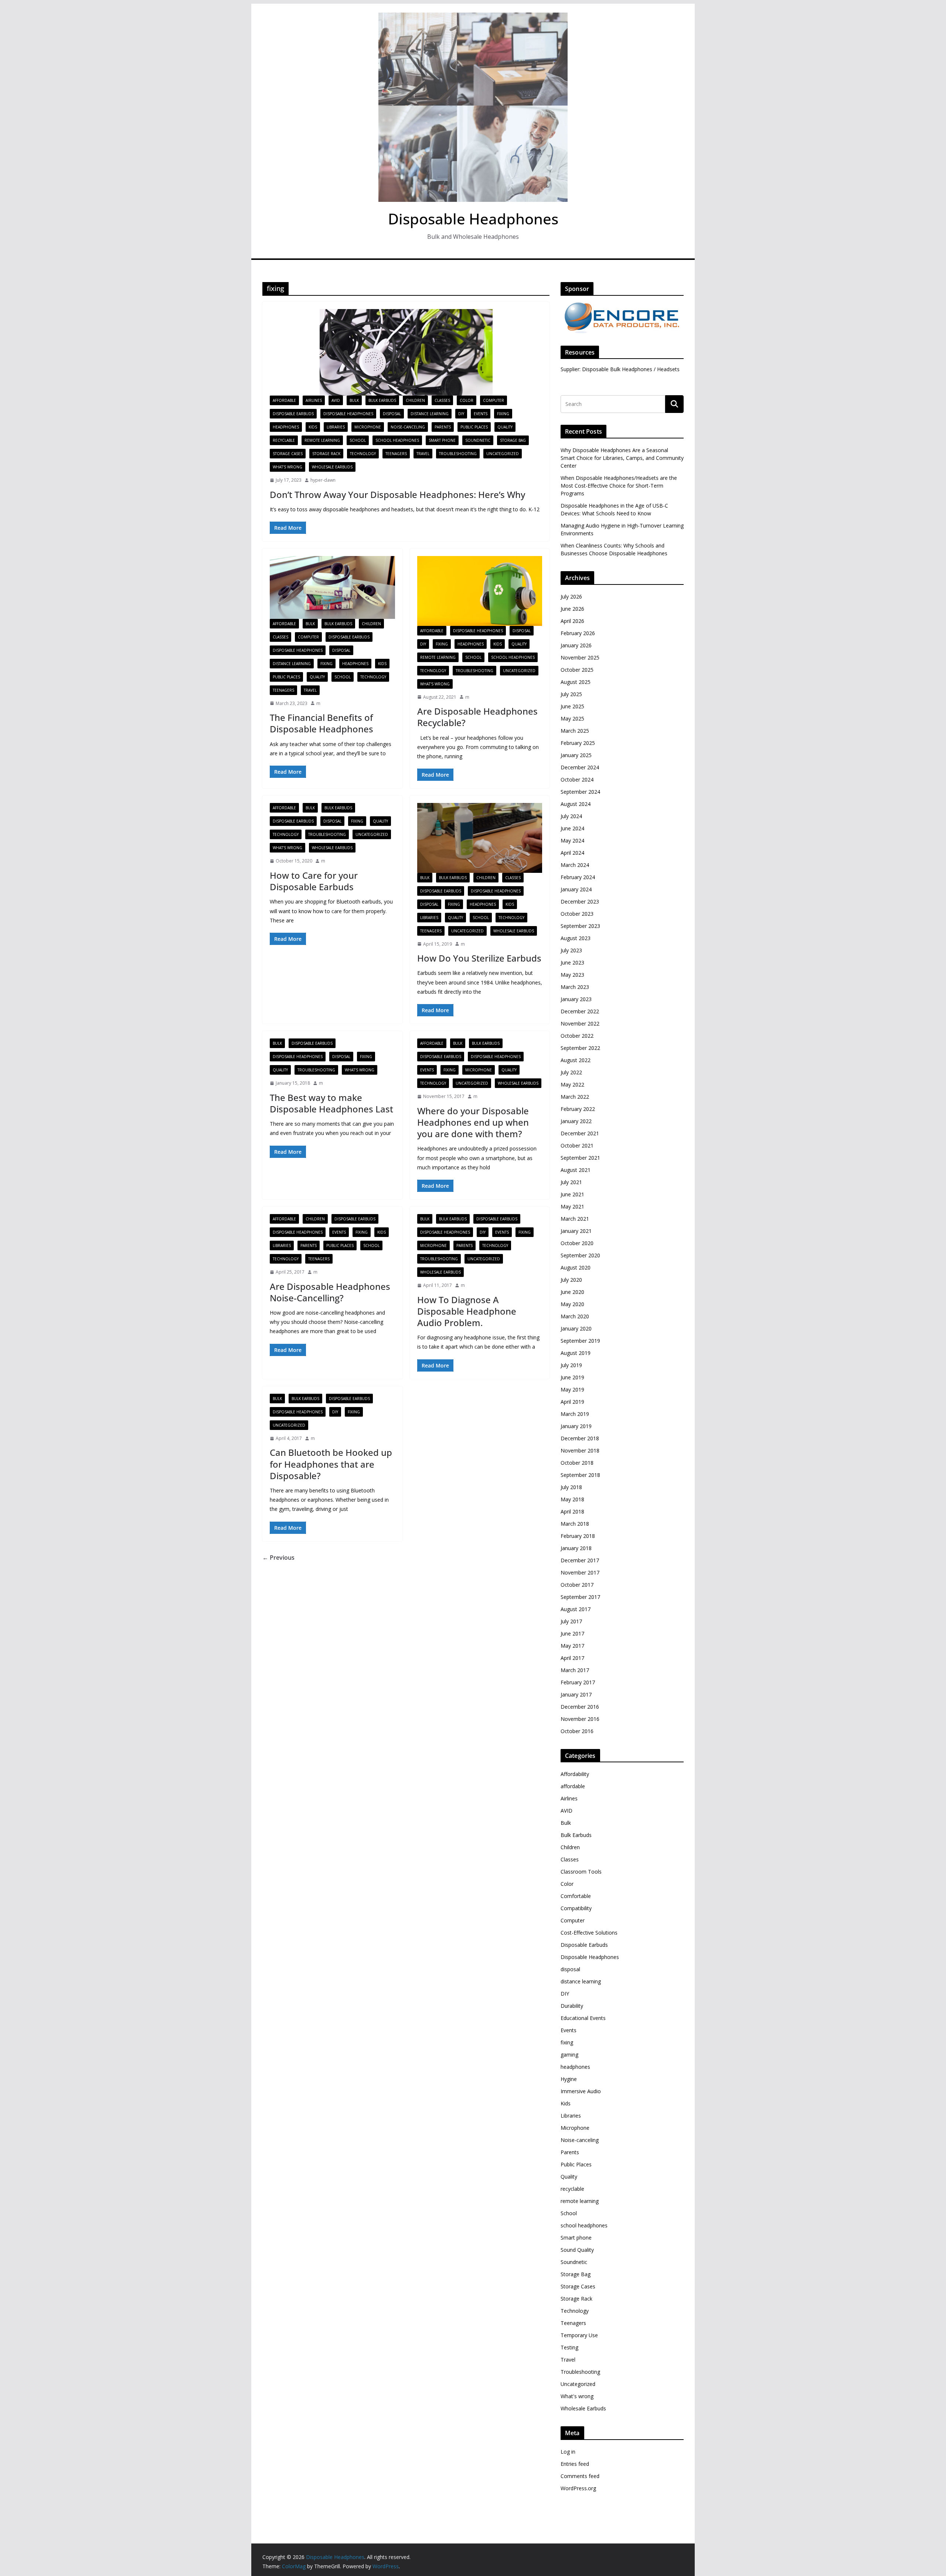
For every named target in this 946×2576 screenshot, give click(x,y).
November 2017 (580, 1572)
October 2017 (577, 1585)
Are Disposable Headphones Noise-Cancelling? (330, 1292)
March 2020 (575, 1316)
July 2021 (571, 1182)
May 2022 (572, 1084)
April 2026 (572, 621)
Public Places (474, 427)
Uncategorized (503, 454)
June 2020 (572, 1292)
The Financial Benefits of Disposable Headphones (321, 723)
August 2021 (576, 1170)
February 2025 (578, 743)
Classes (442, 400)
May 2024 (572, 840)
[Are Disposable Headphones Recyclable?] (480, 591)
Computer (494, 400)
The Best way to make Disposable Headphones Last (331, 1103)
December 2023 (580, 901)
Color (467, 400)
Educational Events (583, 2018)
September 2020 (580, 1255)
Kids (313, 427)
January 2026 (576, 645)
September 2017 (580, 1597)
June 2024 (572, 828)
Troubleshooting (458, 454)
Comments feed (580, 2476)
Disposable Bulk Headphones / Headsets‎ (631, 369)
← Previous (278, 1558)
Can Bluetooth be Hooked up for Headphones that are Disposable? (331, 1464)
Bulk (354, 400)
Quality (505, 427)
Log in (568, 2452)
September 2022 (580, 1048)
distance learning (430, 414)
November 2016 (580, 1719)
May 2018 (572, 1499)
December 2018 (580, 1438)
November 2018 (580, 1450)
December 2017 (580, 1560)
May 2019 (572, 1389)
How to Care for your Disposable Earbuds (314, 881)
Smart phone (442, 440)
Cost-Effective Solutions (589, 1933)
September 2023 (580, 926)
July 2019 (571, 1365)
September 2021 (580, 1158)
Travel (423, 454)
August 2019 (576, 1353)
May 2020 (572, 1304)
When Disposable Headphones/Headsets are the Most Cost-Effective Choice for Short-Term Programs (619, 486)
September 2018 (580, 1475)
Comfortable (576, 1896)
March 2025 (575, 731)
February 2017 (578, 1682)
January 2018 (576, 1548)
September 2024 (580, 792)
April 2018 (572, 1511)
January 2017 (576, 1694)
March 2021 (575, 1219)
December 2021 (580, 1133)
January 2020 (576, 1328)
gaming (569, 2055)
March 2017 (575, 1670)
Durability (572, 2006)
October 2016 (577, 1731)
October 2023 (577, 914)
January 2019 (576, 1426)
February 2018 (578, 1536)
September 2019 (580, 1341)
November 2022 (580, 1023)
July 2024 (571, 816)
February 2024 (578, 877)
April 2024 (572, 853)
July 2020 (571, 1280)
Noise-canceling (408, 427)
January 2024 (576, 889)
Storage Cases (288, 454)
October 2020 (577, 1243)
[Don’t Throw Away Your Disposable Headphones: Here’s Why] (406, 352)
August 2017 (576, 1609)
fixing (503, 414)
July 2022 (571, 1072)
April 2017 (572, 1658)
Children (415, 400)
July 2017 (571, 1621)
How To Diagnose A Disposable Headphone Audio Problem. (467, 1311)
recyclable (284, 440)
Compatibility (576, 1908)
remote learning (322, 440)
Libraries (336, 427)
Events (481, 414)
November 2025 (580, 657)
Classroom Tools (581, 1872)
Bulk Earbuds (382, 400)
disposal (392, 414)
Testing (569, 2347)
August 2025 (576, 682)
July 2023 (571, 950)
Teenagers (396, 454)
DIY (461, 414)
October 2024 (577, 779)
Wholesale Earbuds (332, 467)
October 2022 (577, 1036)
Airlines (314, 400)
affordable (284, 400)
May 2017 (572, 1646)
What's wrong (287, 467)
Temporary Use (579, 2335)
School (358, 440)
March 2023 (575, 987)
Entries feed (575, 2464)
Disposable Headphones (473, 219)
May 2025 (572, 718)
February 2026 (578, 633)
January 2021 (576, 1231)
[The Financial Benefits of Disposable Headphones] (332, 587)
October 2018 (577, 1463)
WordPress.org (578, 2488)
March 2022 (575, 1097)
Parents (443, 427)
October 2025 (577, 670)
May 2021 (572, 1206)
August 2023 (576, 938)
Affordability (575, 1774)
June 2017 (572, 1633)
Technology (363, 454)
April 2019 (572, 1402)
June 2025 (572, 706)
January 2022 (576, 1121)
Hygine (569, 2079)
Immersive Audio (581, 2091)
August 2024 (576, 804)
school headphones (397, 440)
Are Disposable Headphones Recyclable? (477, 717)
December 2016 (580, 1707)
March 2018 (575, 1524)
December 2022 (580, 1011)
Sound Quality (577, 2250)
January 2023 (576, 999)
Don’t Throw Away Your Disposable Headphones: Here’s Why (397, 494)
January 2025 (576, 755)
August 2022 (576, 1060)
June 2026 (572, 609)
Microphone (368, 427)
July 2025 (571, 694)
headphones (286, 427)
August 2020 (576, 1267)
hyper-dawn (323, 480)
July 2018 (571, 1487)
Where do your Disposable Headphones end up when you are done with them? (473, 1122)
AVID (336, 400)
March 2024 (575, 865)
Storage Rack (326, 454)
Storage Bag (513, 440)
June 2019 (572, 1377)
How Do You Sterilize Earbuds (479, 958)
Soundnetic (478, 440)
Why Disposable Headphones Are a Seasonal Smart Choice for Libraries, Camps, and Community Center (622, 458)
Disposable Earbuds (293, 414)
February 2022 (578, 1109)
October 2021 (577, 1145)
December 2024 (580, 767)
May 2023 (572, 975)
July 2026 (571, 596)
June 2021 (572, 1194)
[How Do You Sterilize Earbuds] (480, 838)
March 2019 (575, 1414)
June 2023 (572, 962)
